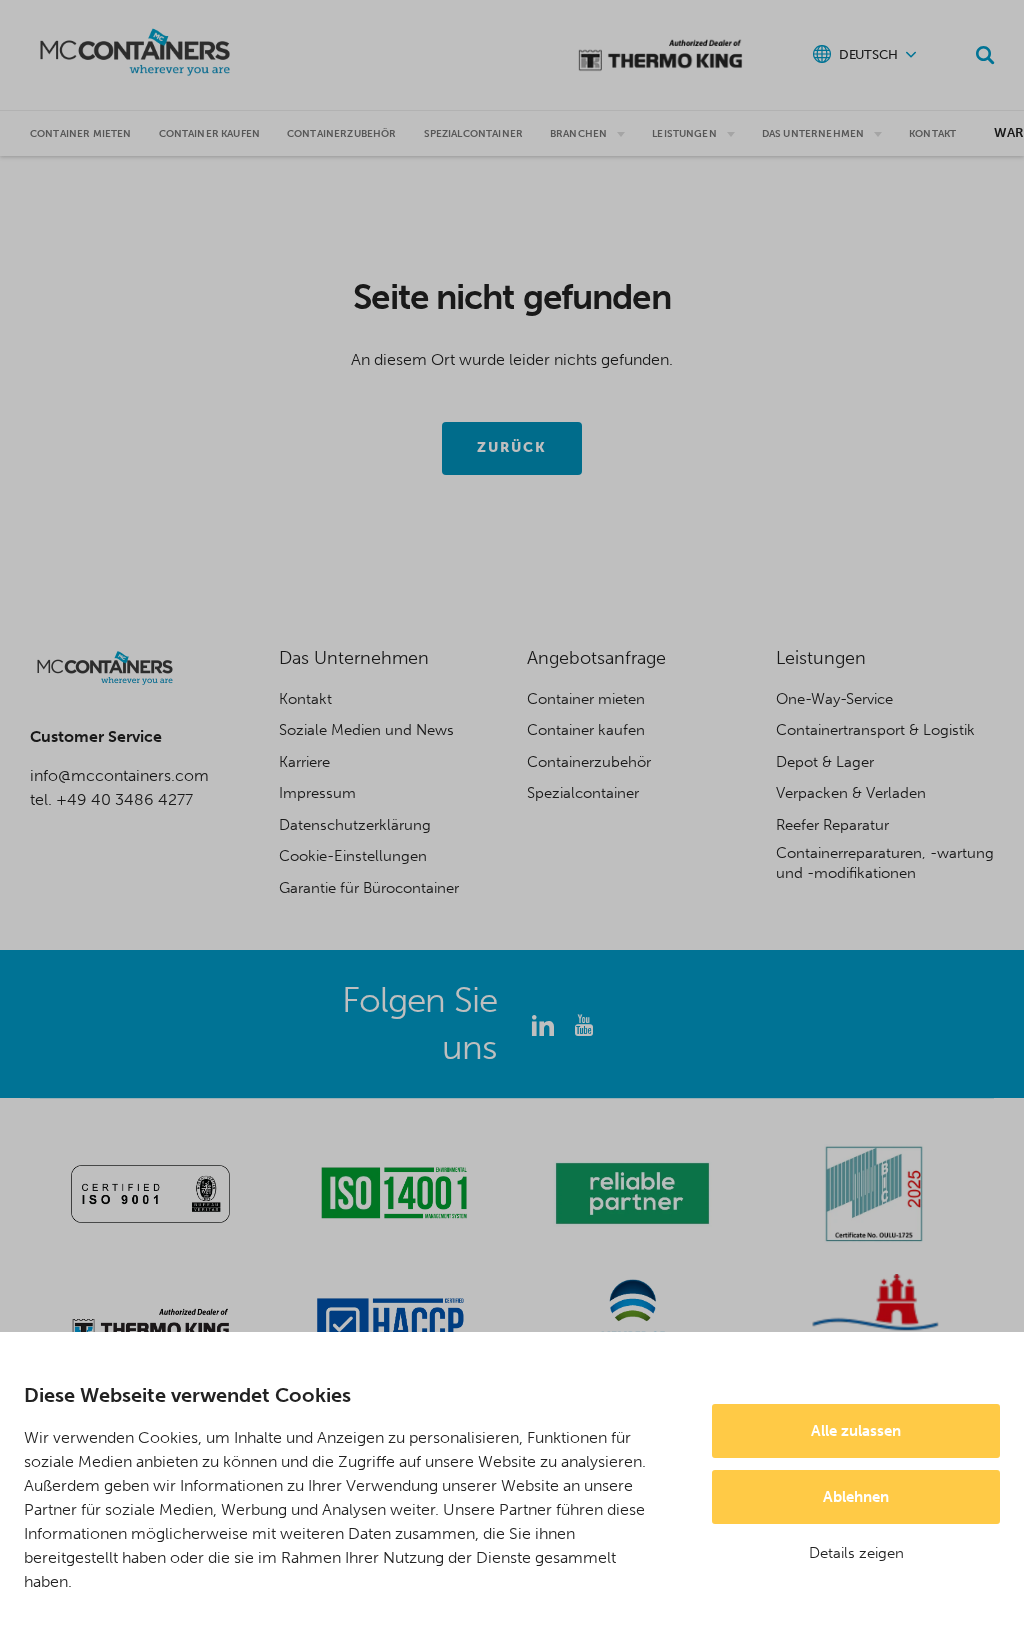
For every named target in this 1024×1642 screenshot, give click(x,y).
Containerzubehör (342, 133)
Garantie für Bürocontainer (369, 888)
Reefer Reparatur (832, 825)
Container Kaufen (210, 133)
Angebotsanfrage (596, 658)
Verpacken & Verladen (851, 793)
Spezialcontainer (474, 133)
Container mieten (81, 133)
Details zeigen (856, 1553)
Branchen (578, 133)
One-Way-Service (834, 699)
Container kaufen (586, 730)
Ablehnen (856, 1497)
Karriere (304, 762)
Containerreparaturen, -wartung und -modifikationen (885, 863)
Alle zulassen (856, 1431)
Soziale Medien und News (366, 730)
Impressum (317, 793)
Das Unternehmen (813, 133)
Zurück (512, 447)
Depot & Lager (825, 762)
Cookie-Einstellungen (353, 856)
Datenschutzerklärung (355, 825)
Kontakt (932, 133)
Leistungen (684, 133)
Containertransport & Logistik (875, 730)
